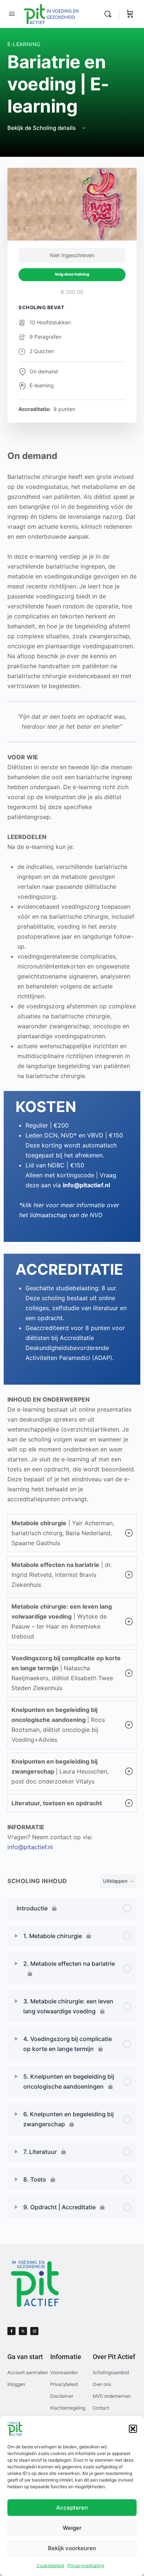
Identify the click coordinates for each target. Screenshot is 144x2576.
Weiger (72, 2528)
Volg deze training (72, 274)
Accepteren (72, 2508)
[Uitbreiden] (16, 1936)
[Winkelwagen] (130, 14)
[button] (133, 2429)
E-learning (24, 44)
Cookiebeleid (50, 2565)
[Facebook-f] (11, 2331)
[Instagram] (34, 2331)
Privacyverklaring (86, 2565)
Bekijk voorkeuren (72, 2548)
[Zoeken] (110, 14)
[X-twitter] (23, 2331)
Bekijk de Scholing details (42, 128)
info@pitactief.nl (30, 1847)
